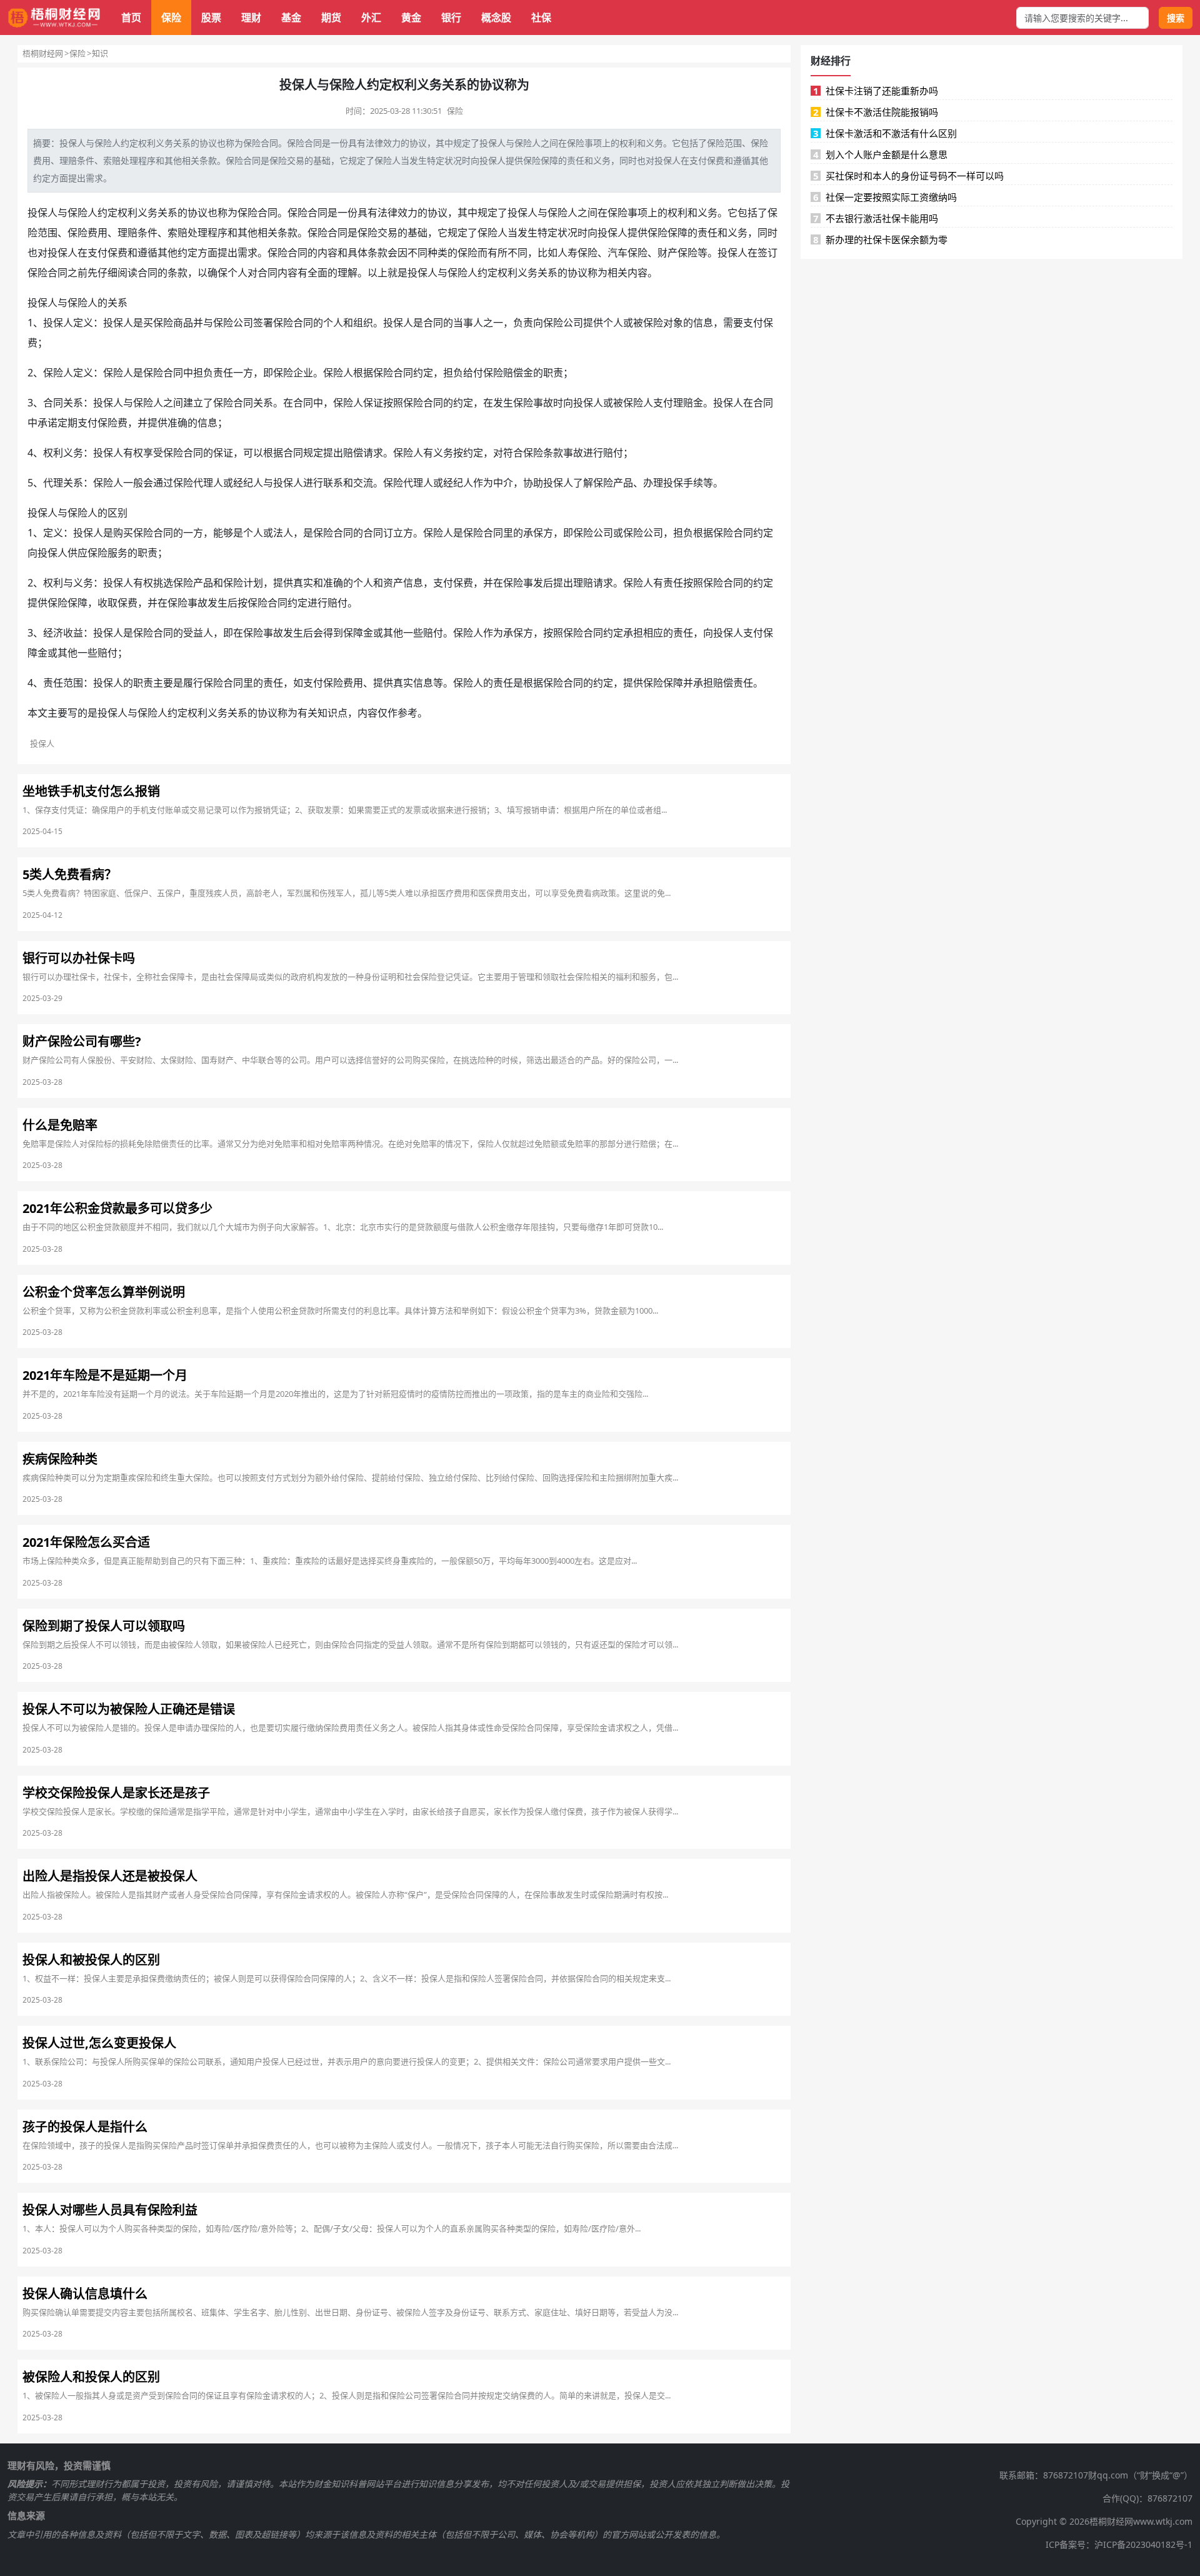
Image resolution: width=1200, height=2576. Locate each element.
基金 (291, 18)
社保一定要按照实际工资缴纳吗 (885, 197)
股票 (211, 18)
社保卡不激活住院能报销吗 (876, 112)
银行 (451, 18)
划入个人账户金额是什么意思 (881, 154)
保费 (716, 160)
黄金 (411, 18)
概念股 (496, 18)
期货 (331, 18)
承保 (533, 533)
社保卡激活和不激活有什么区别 (885, 133)
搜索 (1176, 18)
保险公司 (233, 323)
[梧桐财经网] (54, 18)
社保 (541, 18)
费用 (42, 160)
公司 (573, 323)
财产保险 (677, 253)
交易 (296, 160)
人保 (363, 403)
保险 (171, 18)
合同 (269, 143)
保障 (549, 160)
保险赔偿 (503, 373)
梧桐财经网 (43, 53)
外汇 (371, 18)
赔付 (613, 453)
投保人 (492, 143)
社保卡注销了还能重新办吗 (876, 91)
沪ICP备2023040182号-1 (1143, 2544)
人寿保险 (577, 253)
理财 (251, 18)
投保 (68, 143)
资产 (393, 583)
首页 (131, 18)
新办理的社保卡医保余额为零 (881, 239)
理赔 (68, 160)
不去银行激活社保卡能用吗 (876, 218)
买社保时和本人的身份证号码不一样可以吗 (909, 176)
